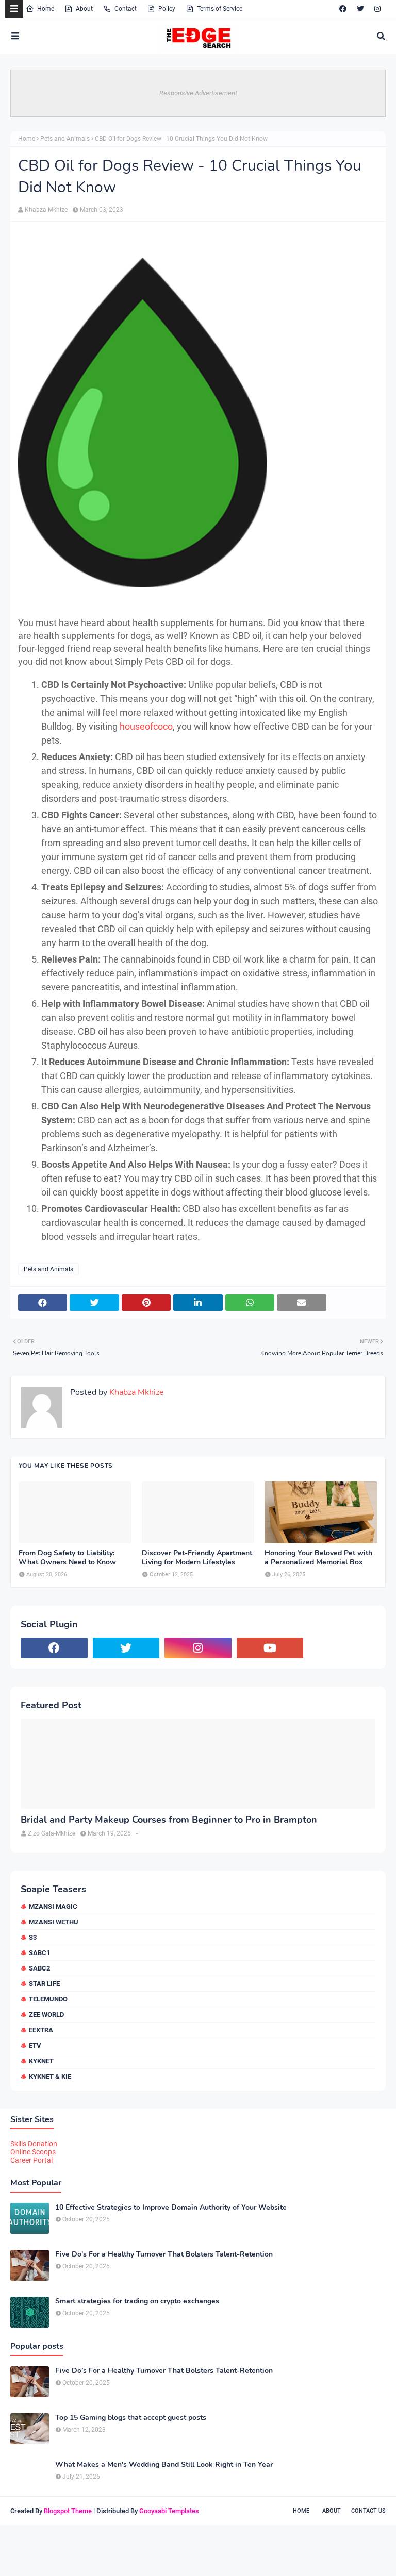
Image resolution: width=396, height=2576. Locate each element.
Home (46, 9)
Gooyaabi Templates (169, 2511)
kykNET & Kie (50, 2076)
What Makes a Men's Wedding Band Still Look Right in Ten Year (164, 2465)
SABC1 (39, 1953)
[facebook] (343, 9)
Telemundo (48, 1999)
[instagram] (377, 9)
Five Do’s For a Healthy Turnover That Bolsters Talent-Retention (164, 2254)
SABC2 (39, 1968)
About (84, 9)
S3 (33, 1937)
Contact (126, 9)
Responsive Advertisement (198, 93)
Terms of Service (220, 9)
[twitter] (360, 9)
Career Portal (31, 2160)
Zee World (46, 2015)
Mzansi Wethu (54, 1922)
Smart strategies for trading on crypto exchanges (137, 2301)
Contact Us (368, 2511)
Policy (167, 9)
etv (35, 2045)
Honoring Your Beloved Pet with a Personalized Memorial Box (318, 1558)
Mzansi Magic (53, 1906)
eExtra (41, 2030)
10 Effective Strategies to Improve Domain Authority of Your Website (171, 2208)
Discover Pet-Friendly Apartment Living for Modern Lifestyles (197, 1558)
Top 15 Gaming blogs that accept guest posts (131, 2418)
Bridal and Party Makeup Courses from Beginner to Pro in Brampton (169, 1820)
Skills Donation (34, 2144)
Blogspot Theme (68, 2511)
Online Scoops (33, 2152)
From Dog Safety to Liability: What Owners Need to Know (67, 1558)
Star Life (44, 1984)
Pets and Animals (65, 139)
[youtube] (270, 1648)
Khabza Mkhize (46, 210)
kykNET (41, 2061)
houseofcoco (146, 726)
